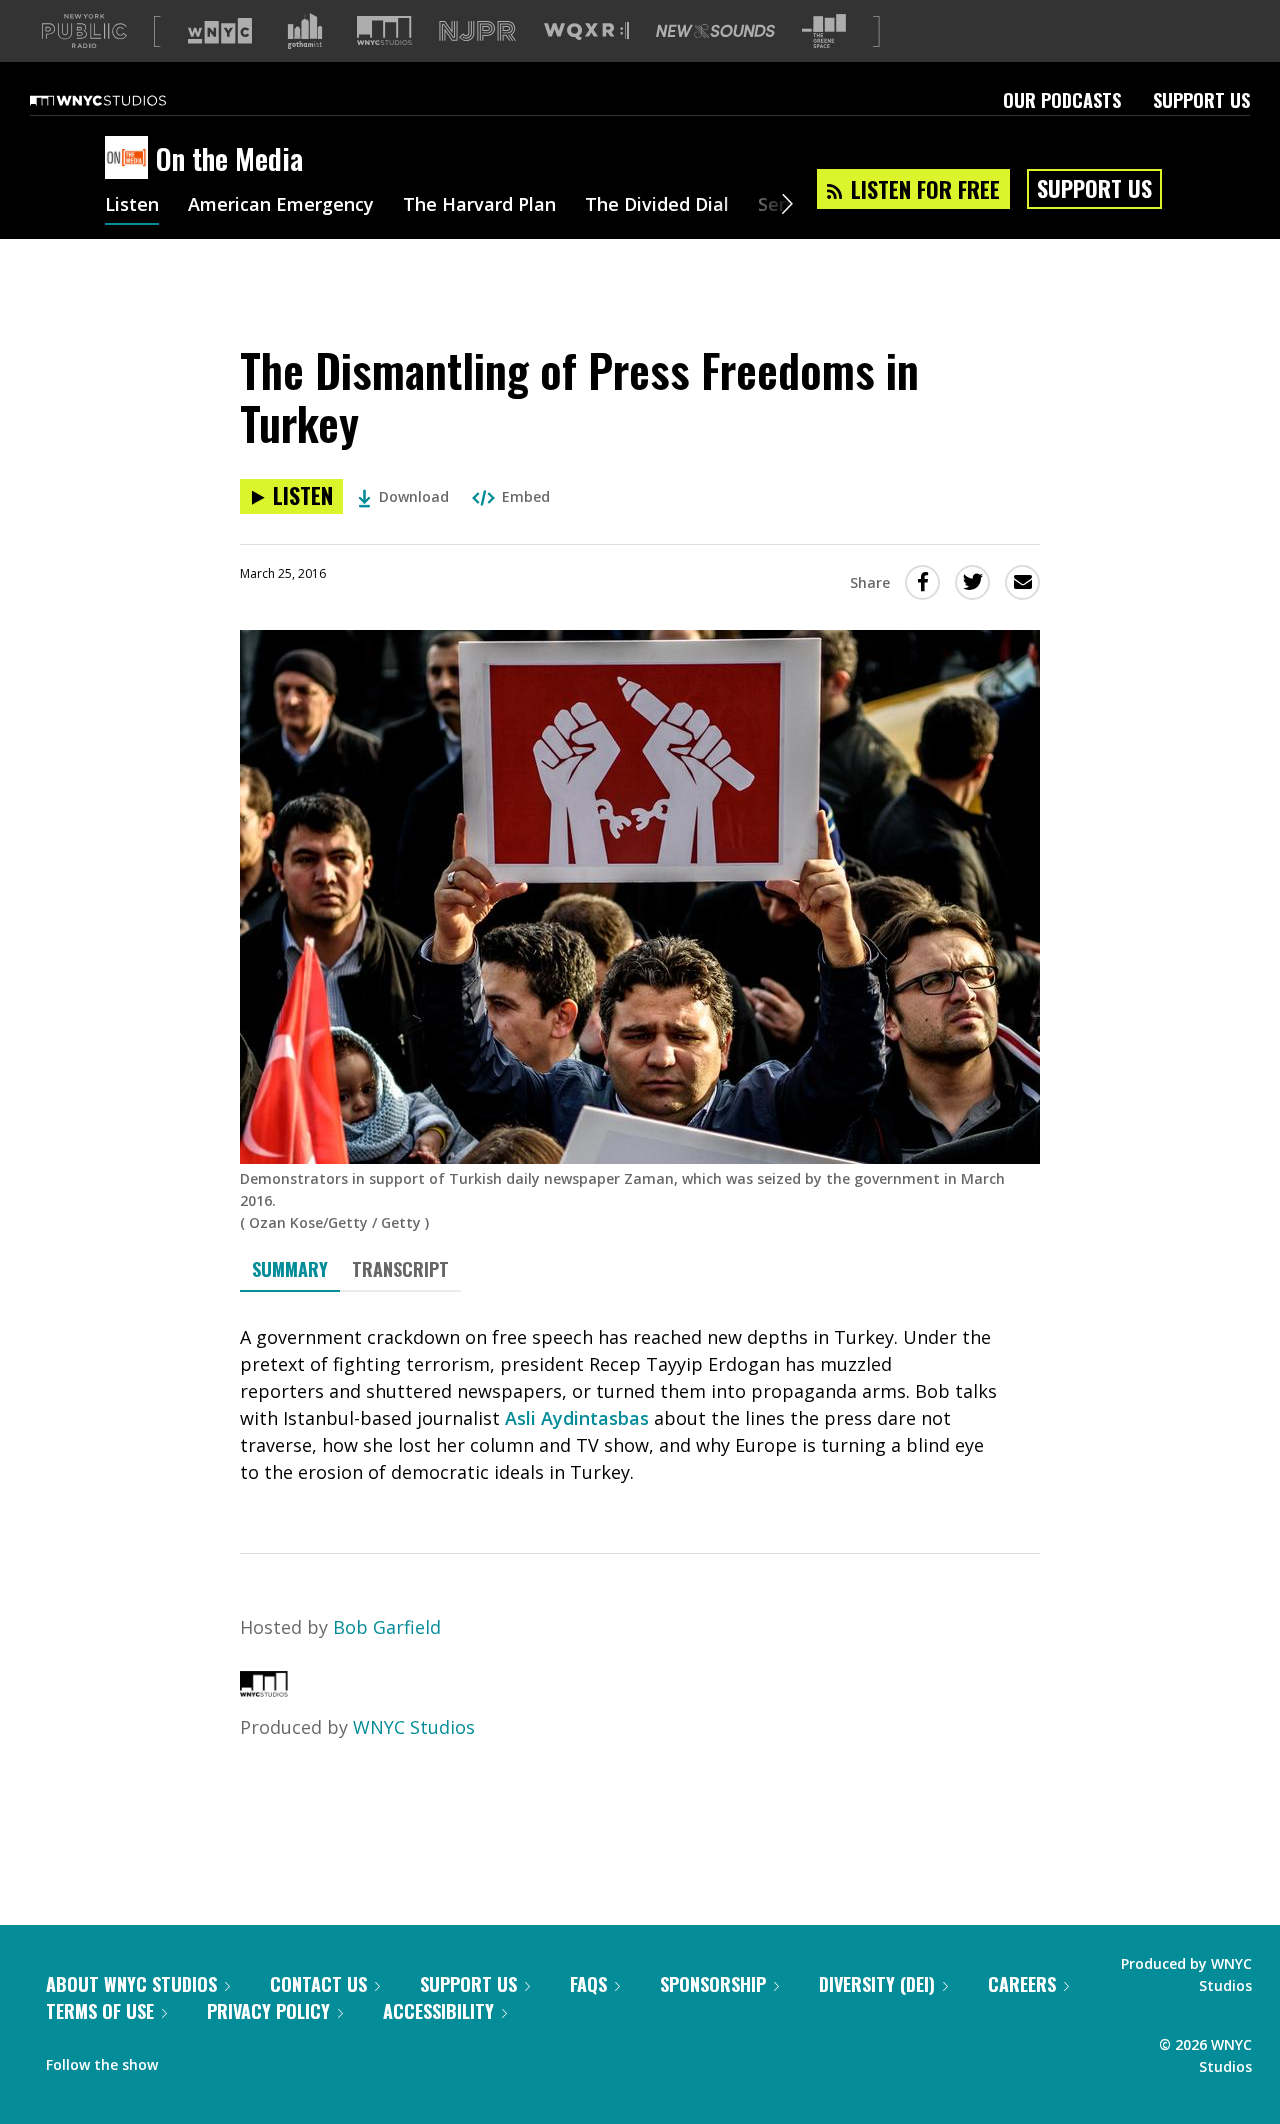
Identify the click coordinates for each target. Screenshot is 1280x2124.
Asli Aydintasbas (577, 1418)
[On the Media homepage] (130, 159)
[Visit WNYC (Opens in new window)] (220, 31)
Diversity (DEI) (877, 1984)
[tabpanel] (640, 1405)
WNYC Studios (414, 1727)
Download (414, 496)
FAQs (588, 1984)
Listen (132, 206)
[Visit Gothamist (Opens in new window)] (305, 31)
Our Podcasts (1062, 100)
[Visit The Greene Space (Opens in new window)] (824, 31)
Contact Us (318, 1984)
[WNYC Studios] (264, 1690)
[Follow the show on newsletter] (264, 2060)
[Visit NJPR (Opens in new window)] (477, 31)
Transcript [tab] (400, 1269)
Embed (526, 496)
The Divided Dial (657, 206)
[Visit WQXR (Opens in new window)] (586, 31)
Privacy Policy (268, 2011)
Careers (1022, 1984)
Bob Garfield (387, 1627)
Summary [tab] (290, 1269)
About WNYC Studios (131, 1984)
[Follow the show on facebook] (187, 2060)
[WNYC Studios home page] (123, 100)
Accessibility (438, 2011)
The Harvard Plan (479, 206)
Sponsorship (713, 1984)
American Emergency (281, 206)
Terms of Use (100, 2011)
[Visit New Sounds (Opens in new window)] (715, 31)
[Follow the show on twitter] (226, 2060)
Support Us (1201, 100)
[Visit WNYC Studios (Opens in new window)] (384, 30)
